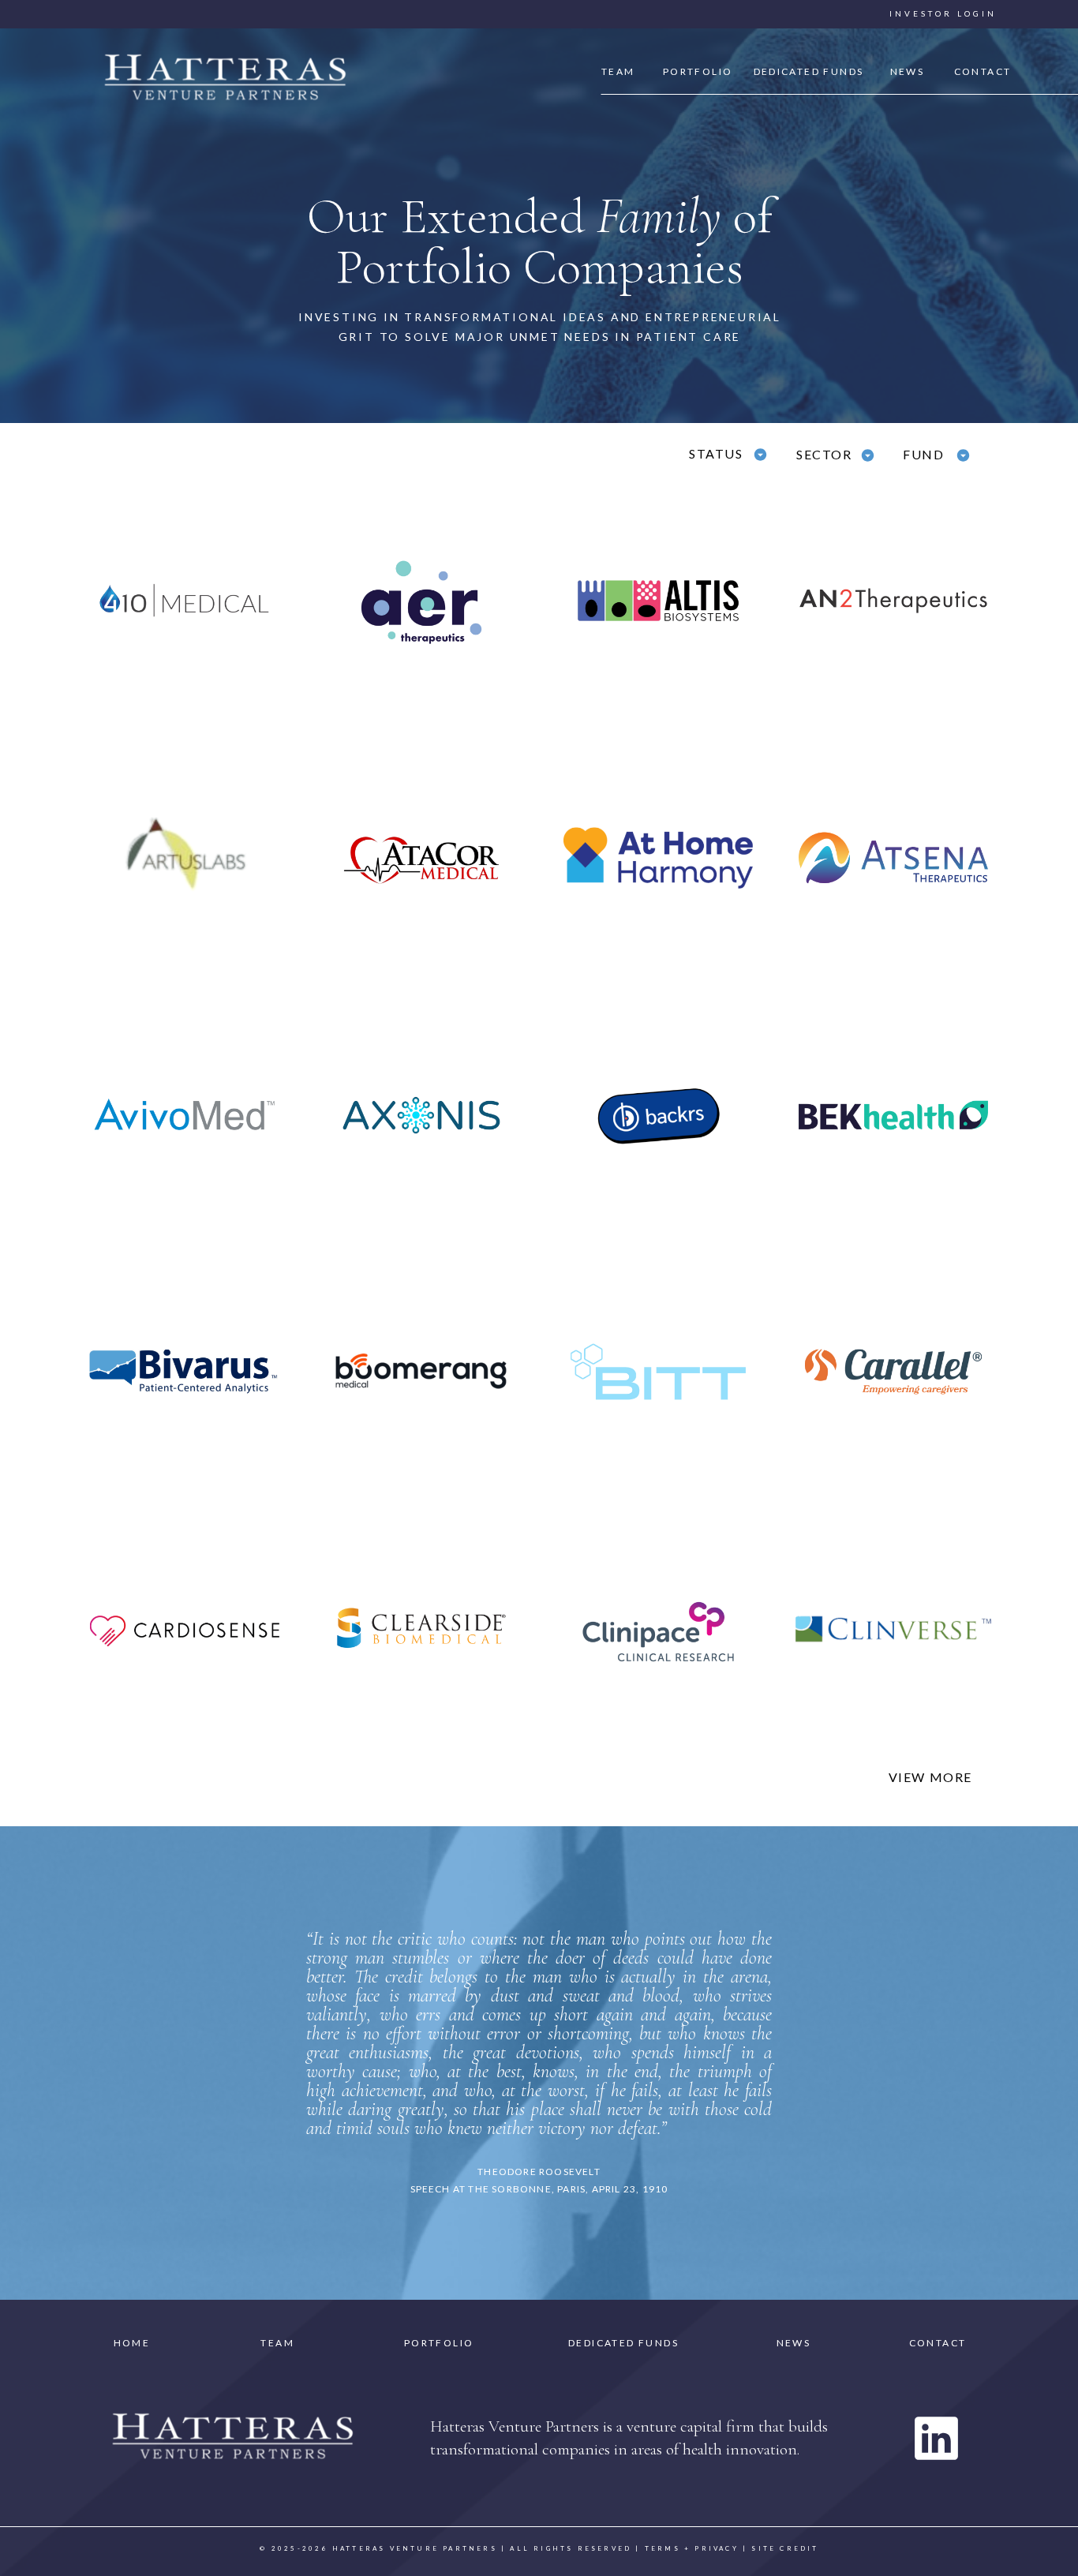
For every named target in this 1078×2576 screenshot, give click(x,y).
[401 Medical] (185, 601)
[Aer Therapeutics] (421, 601)
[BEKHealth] (893, 1115)
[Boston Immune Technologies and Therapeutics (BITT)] (658, 1372)
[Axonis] (421, 1115)
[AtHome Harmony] (658, 858)
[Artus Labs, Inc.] (185, 858)
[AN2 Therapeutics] (893, 601)
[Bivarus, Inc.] (185, 1372)
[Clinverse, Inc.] (893, 1629)
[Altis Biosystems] (658, 601)
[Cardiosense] (185, 1629)
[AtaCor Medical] (421, 858)
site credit (785, 2548)
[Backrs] (658, 1115)
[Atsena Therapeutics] (893, 858)
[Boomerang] (421, 1372)
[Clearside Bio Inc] (421, 1629)
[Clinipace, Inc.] (658, 1629)
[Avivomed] (185, 1115)
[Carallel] (893, 1372)
